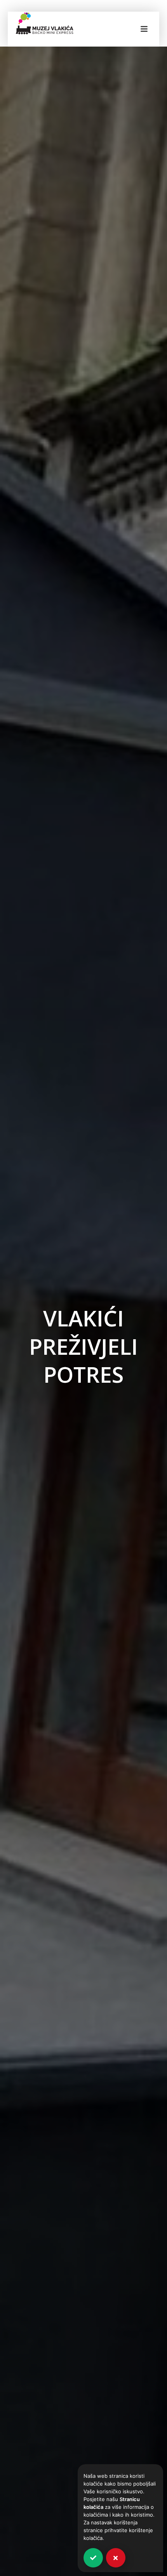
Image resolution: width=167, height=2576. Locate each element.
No (116, 2558)
